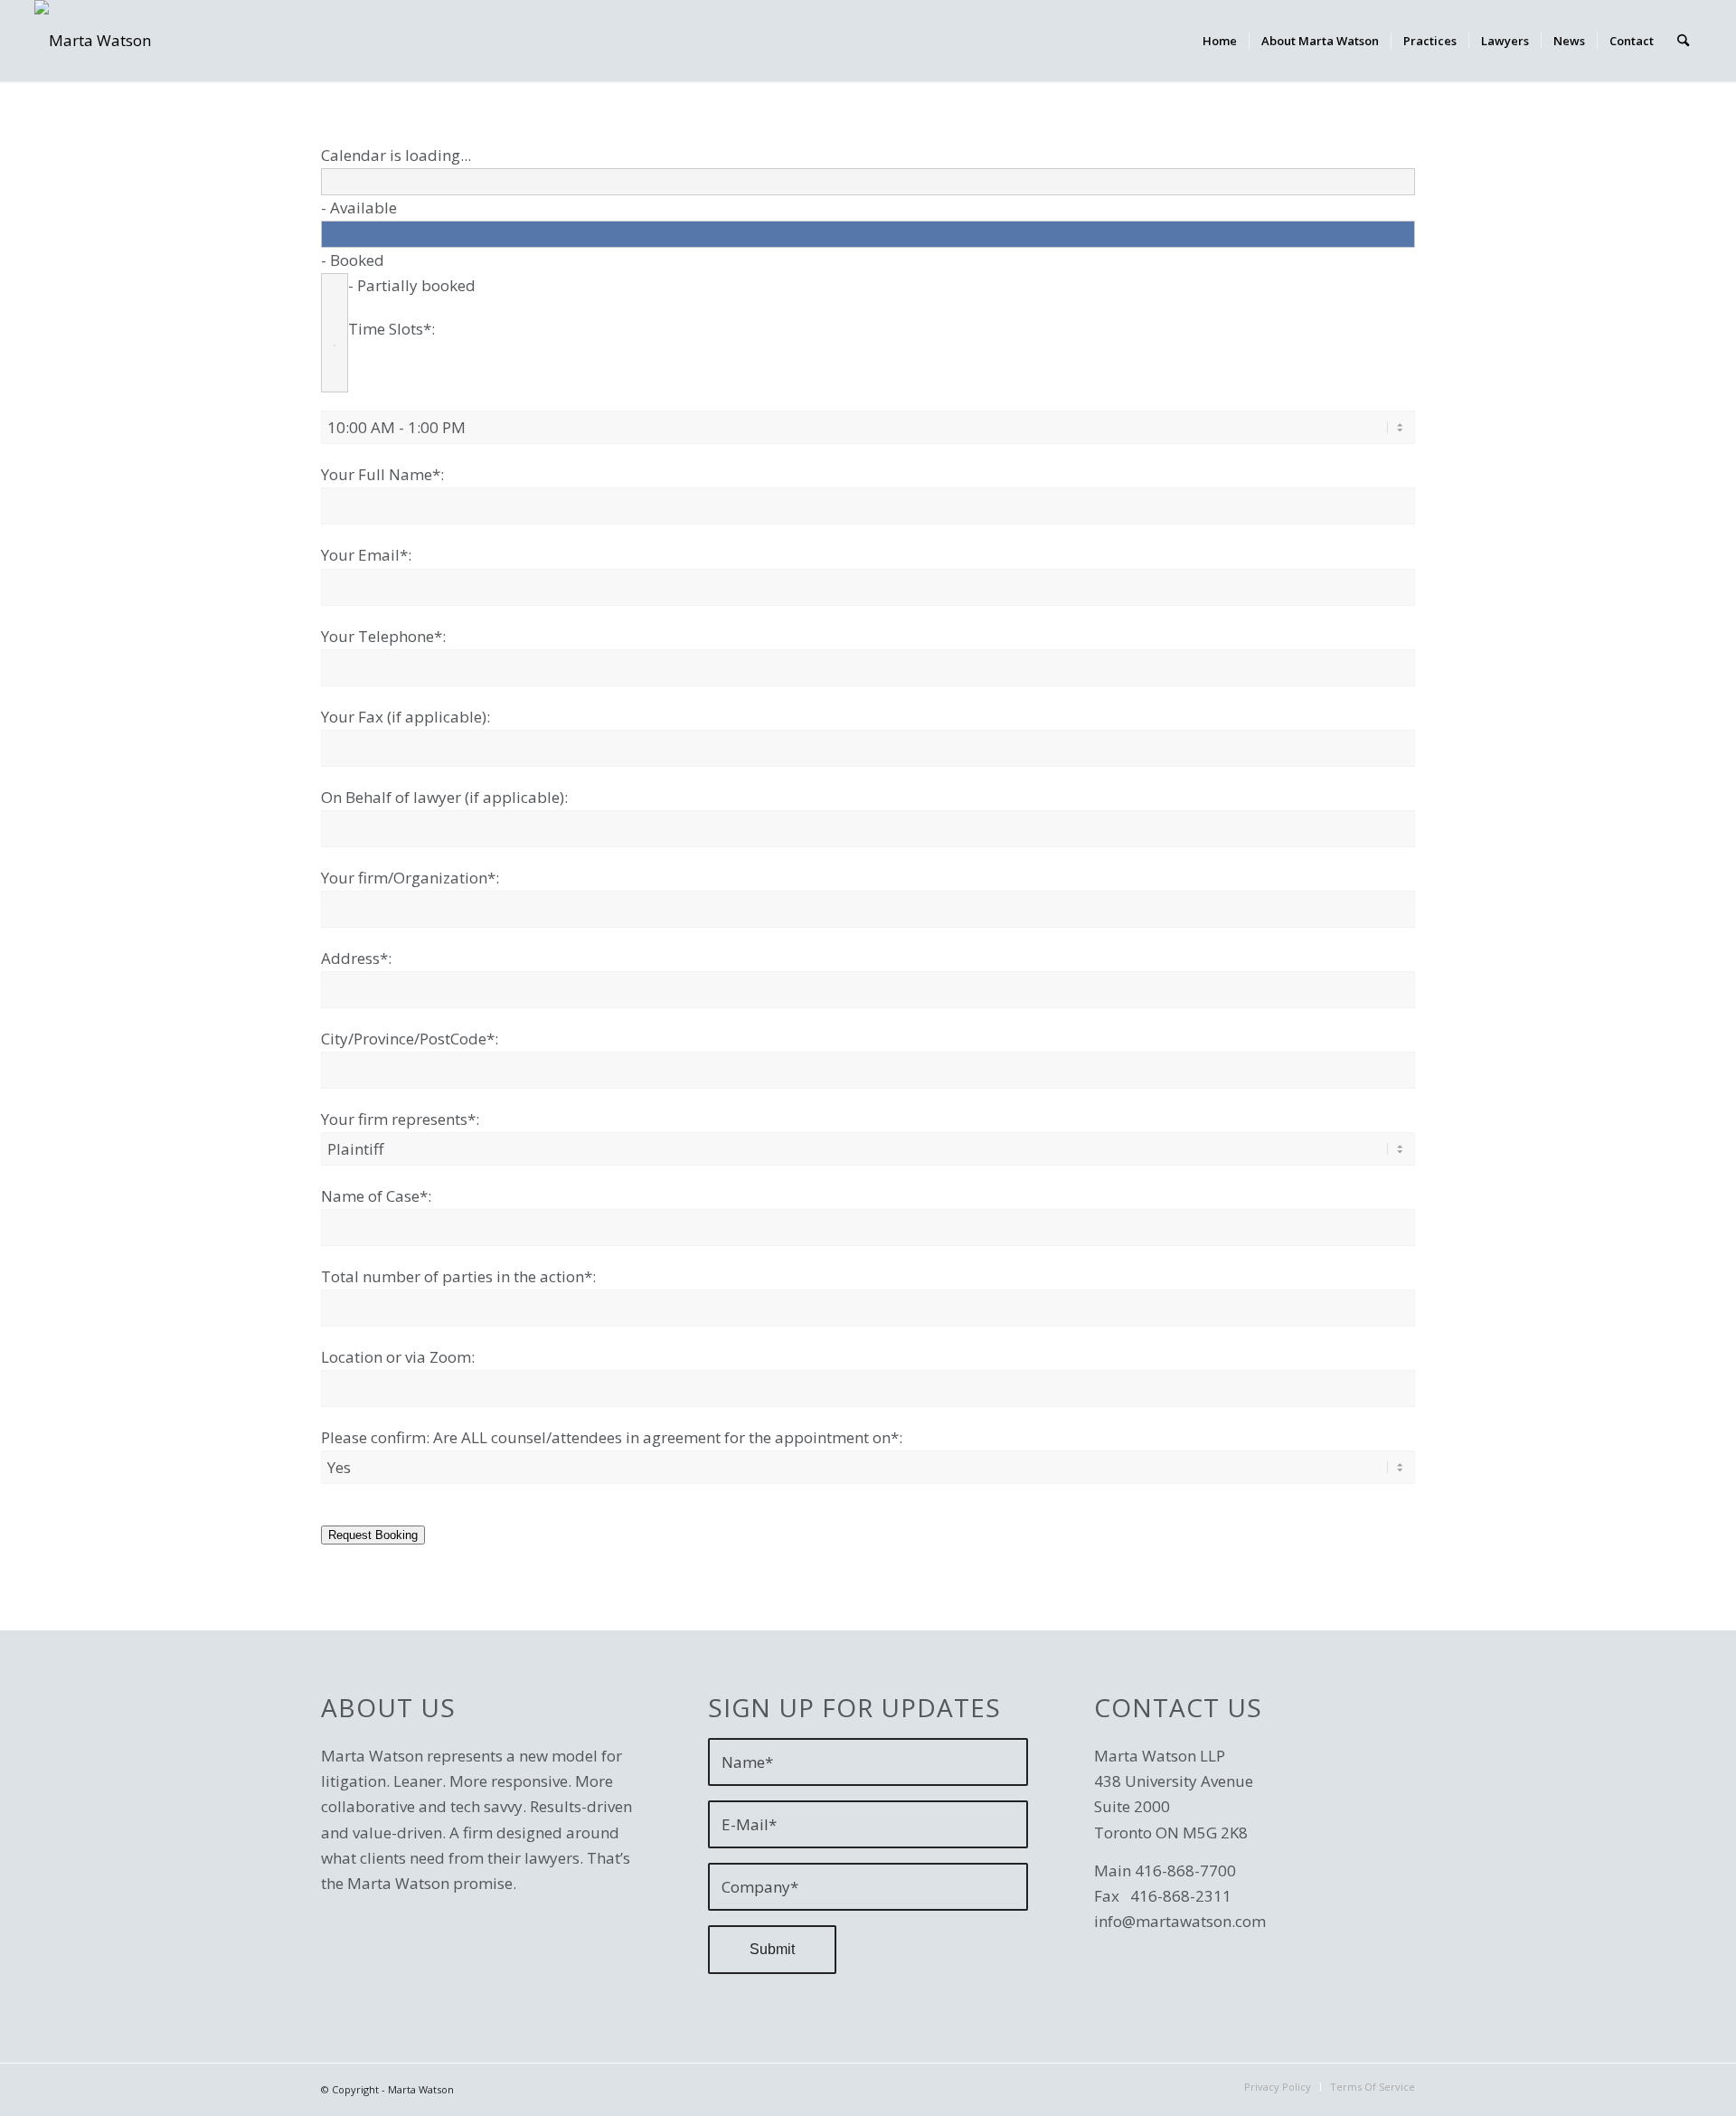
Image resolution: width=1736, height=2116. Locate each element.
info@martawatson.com (1180, 1921)
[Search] (1683, 41)
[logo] (93, 41)
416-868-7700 (1185, 1870)
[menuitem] (1220, 41)
